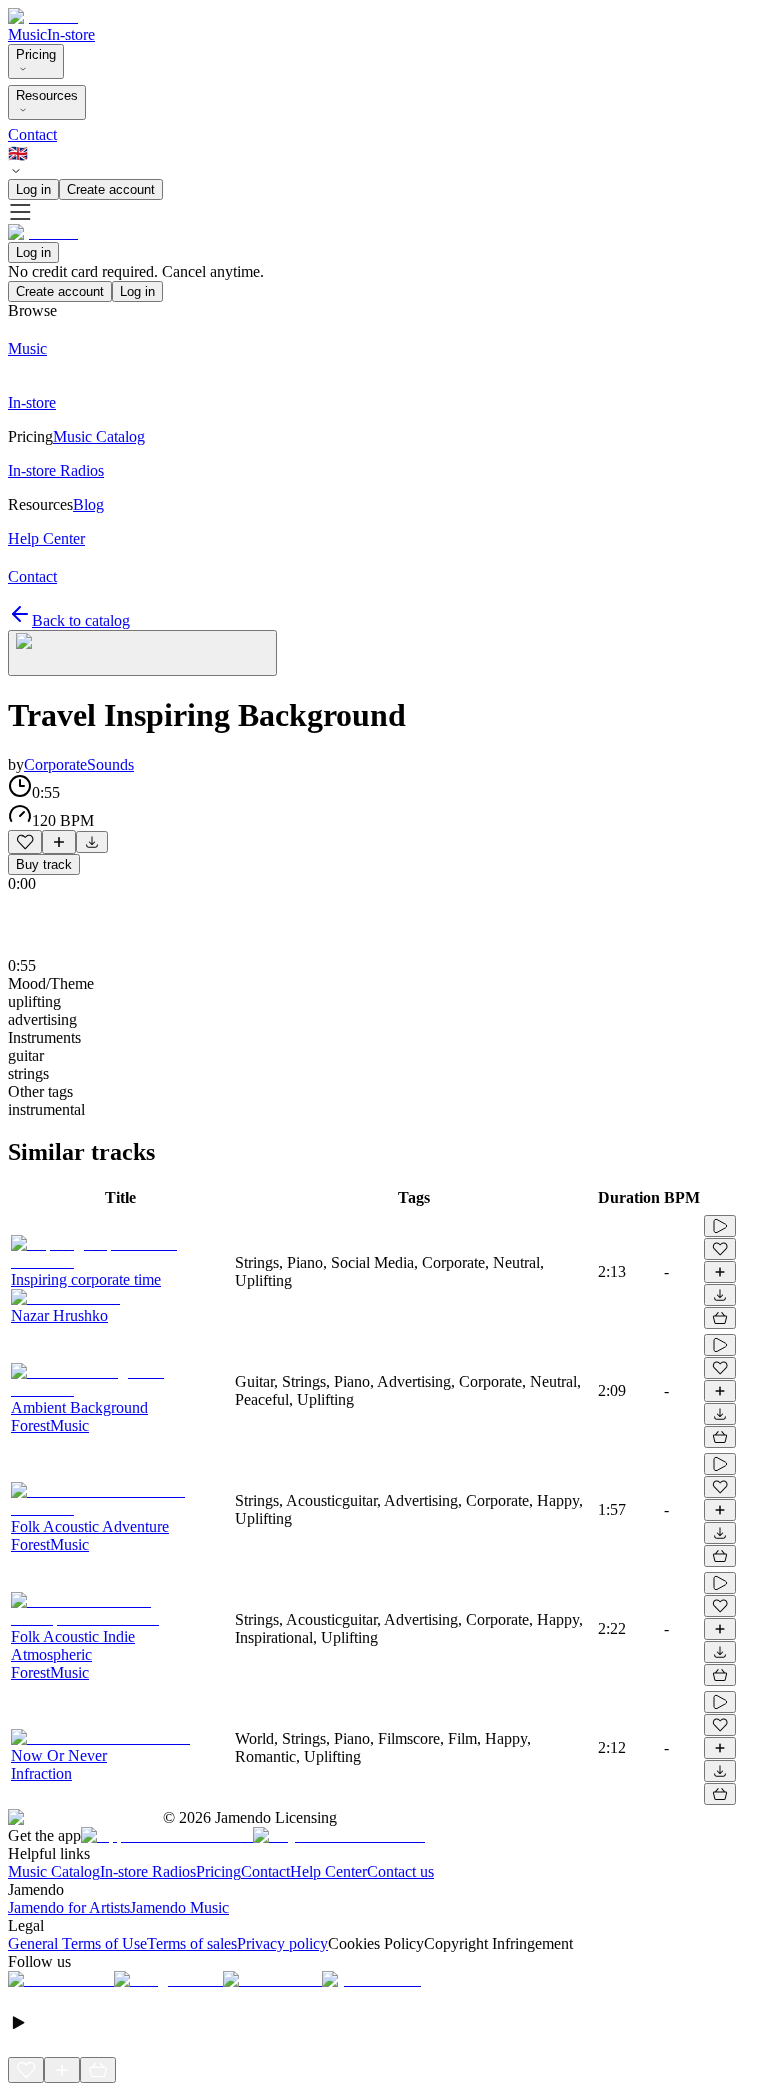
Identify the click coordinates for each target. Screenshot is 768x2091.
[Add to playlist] (59, 842)
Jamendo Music (179, 1907)
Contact (32, 134)
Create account (111, 189)
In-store (71, 34)
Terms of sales (192, 1943)
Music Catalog (54, 1871)
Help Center (328, 1871)
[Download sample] (92, 842)
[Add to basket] (720, 1318)
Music (27, 34)
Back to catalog (81, 620)
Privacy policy (282, 1943)
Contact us (400, 1871)
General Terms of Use (77, 1943)
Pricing (36, 54)
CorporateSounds (79, 764)
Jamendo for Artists (69, 1907)
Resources (47, 95)
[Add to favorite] (25, 842)
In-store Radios (148, 1871)
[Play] (142, 653)
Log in (33, 189)
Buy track (44, 864)
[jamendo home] (43, 16)
